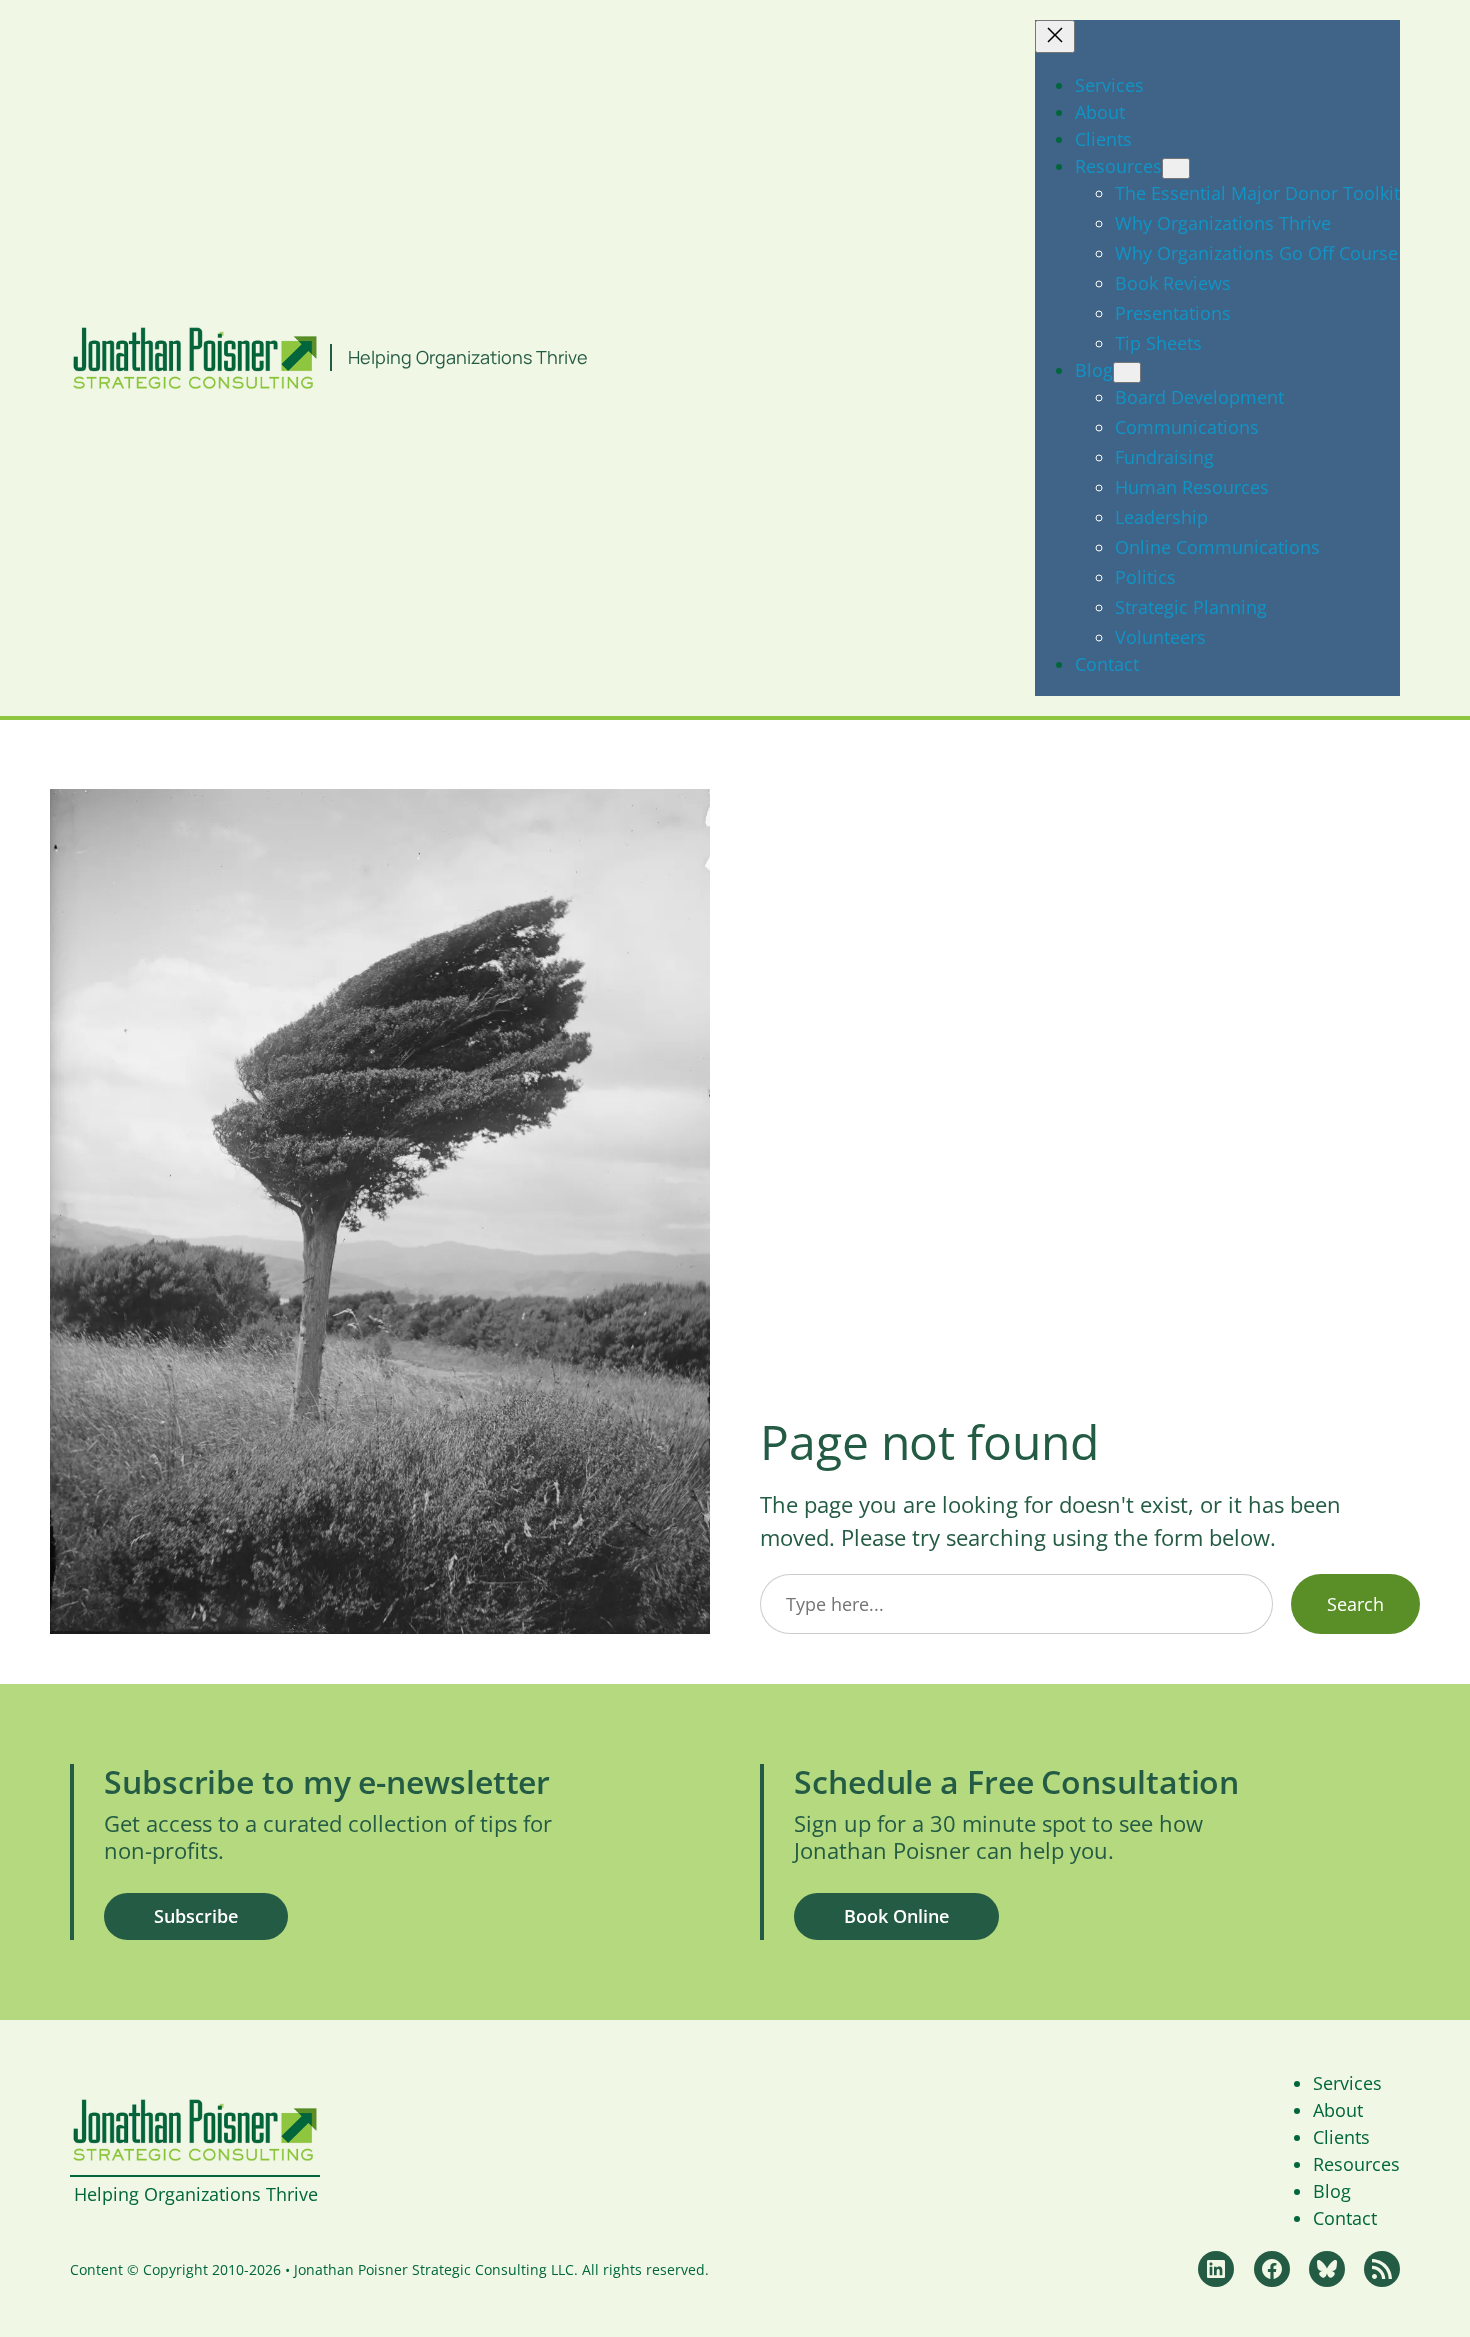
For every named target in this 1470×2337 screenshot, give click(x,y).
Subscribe (196, 1916)
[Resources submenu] (1176, 168)
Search (1355, 1604)
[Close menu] (1055, 36)
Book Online (896, 1916)
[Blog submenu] (1127, 372)
